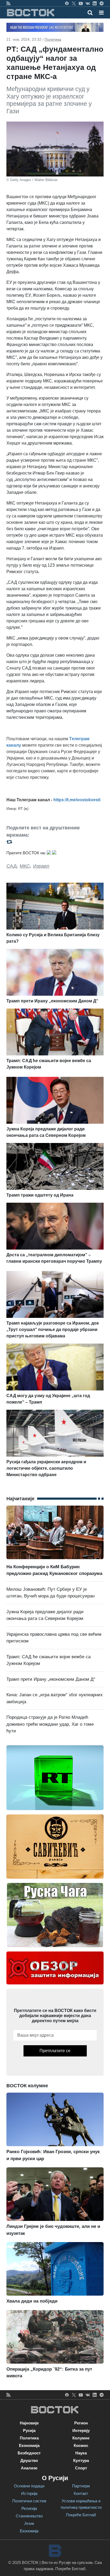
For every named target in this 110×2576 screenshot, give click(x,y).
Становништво (29, 2516)
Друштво (29, 2460)
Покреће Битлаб (81, 2515)
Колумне (81, 2438)
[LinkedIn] (95, 3)
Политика (53, 39)
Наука (81, 2453)
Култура (81, 2460)
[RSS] (8, 3)
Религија (29, 2508)
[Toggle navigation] (100, 13)
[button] (101, 13)
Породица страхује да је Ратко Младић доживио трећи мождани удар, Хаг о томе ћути (50, 1724)
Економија (29, 2445)
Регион (81, 2423)
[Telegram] (102, 3)
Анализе (29, 2468)
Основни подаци (29, 2486)
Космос (81, 2445)
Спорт (81, 2468)
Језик (29, 2523)
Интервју (81, 2430)
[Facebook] (67, 3)
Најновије (29, 2423)
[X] (74, 3)
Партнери (81, 2486)
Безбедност (29, 2453)
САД (11, 866)
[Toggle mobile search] (90, 13)
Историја (29, 2493)
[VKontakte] (88, 3)
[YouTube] (81, 3)
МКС (25, 866)
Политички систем (29, 2501)
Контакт (81, 2493)
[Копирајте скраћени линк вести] (55, 842)
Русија (29, 2430)
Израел (41, 866)
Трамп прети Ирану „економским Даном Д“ (51, 1679)
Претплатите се (55, 2051)
